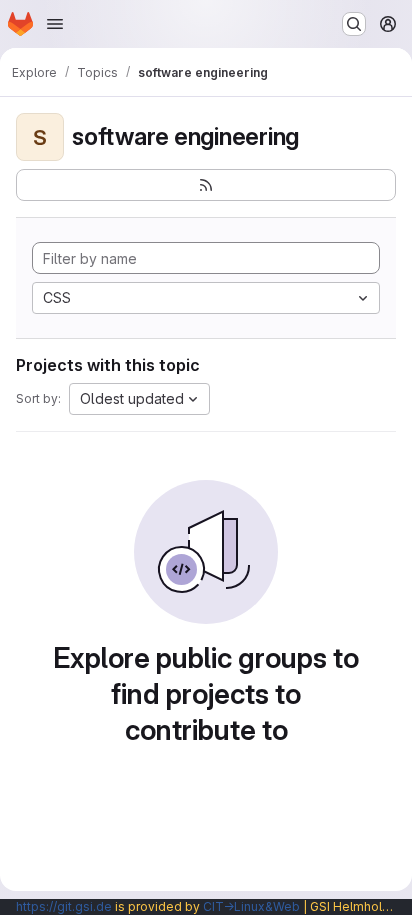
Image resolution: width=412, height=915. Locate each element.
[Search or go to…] (354, 24)
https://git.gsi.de (64, 906)
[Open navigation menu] (55, 24)
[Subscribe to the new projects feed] (206, 185)
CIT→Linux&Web (251, 906)
